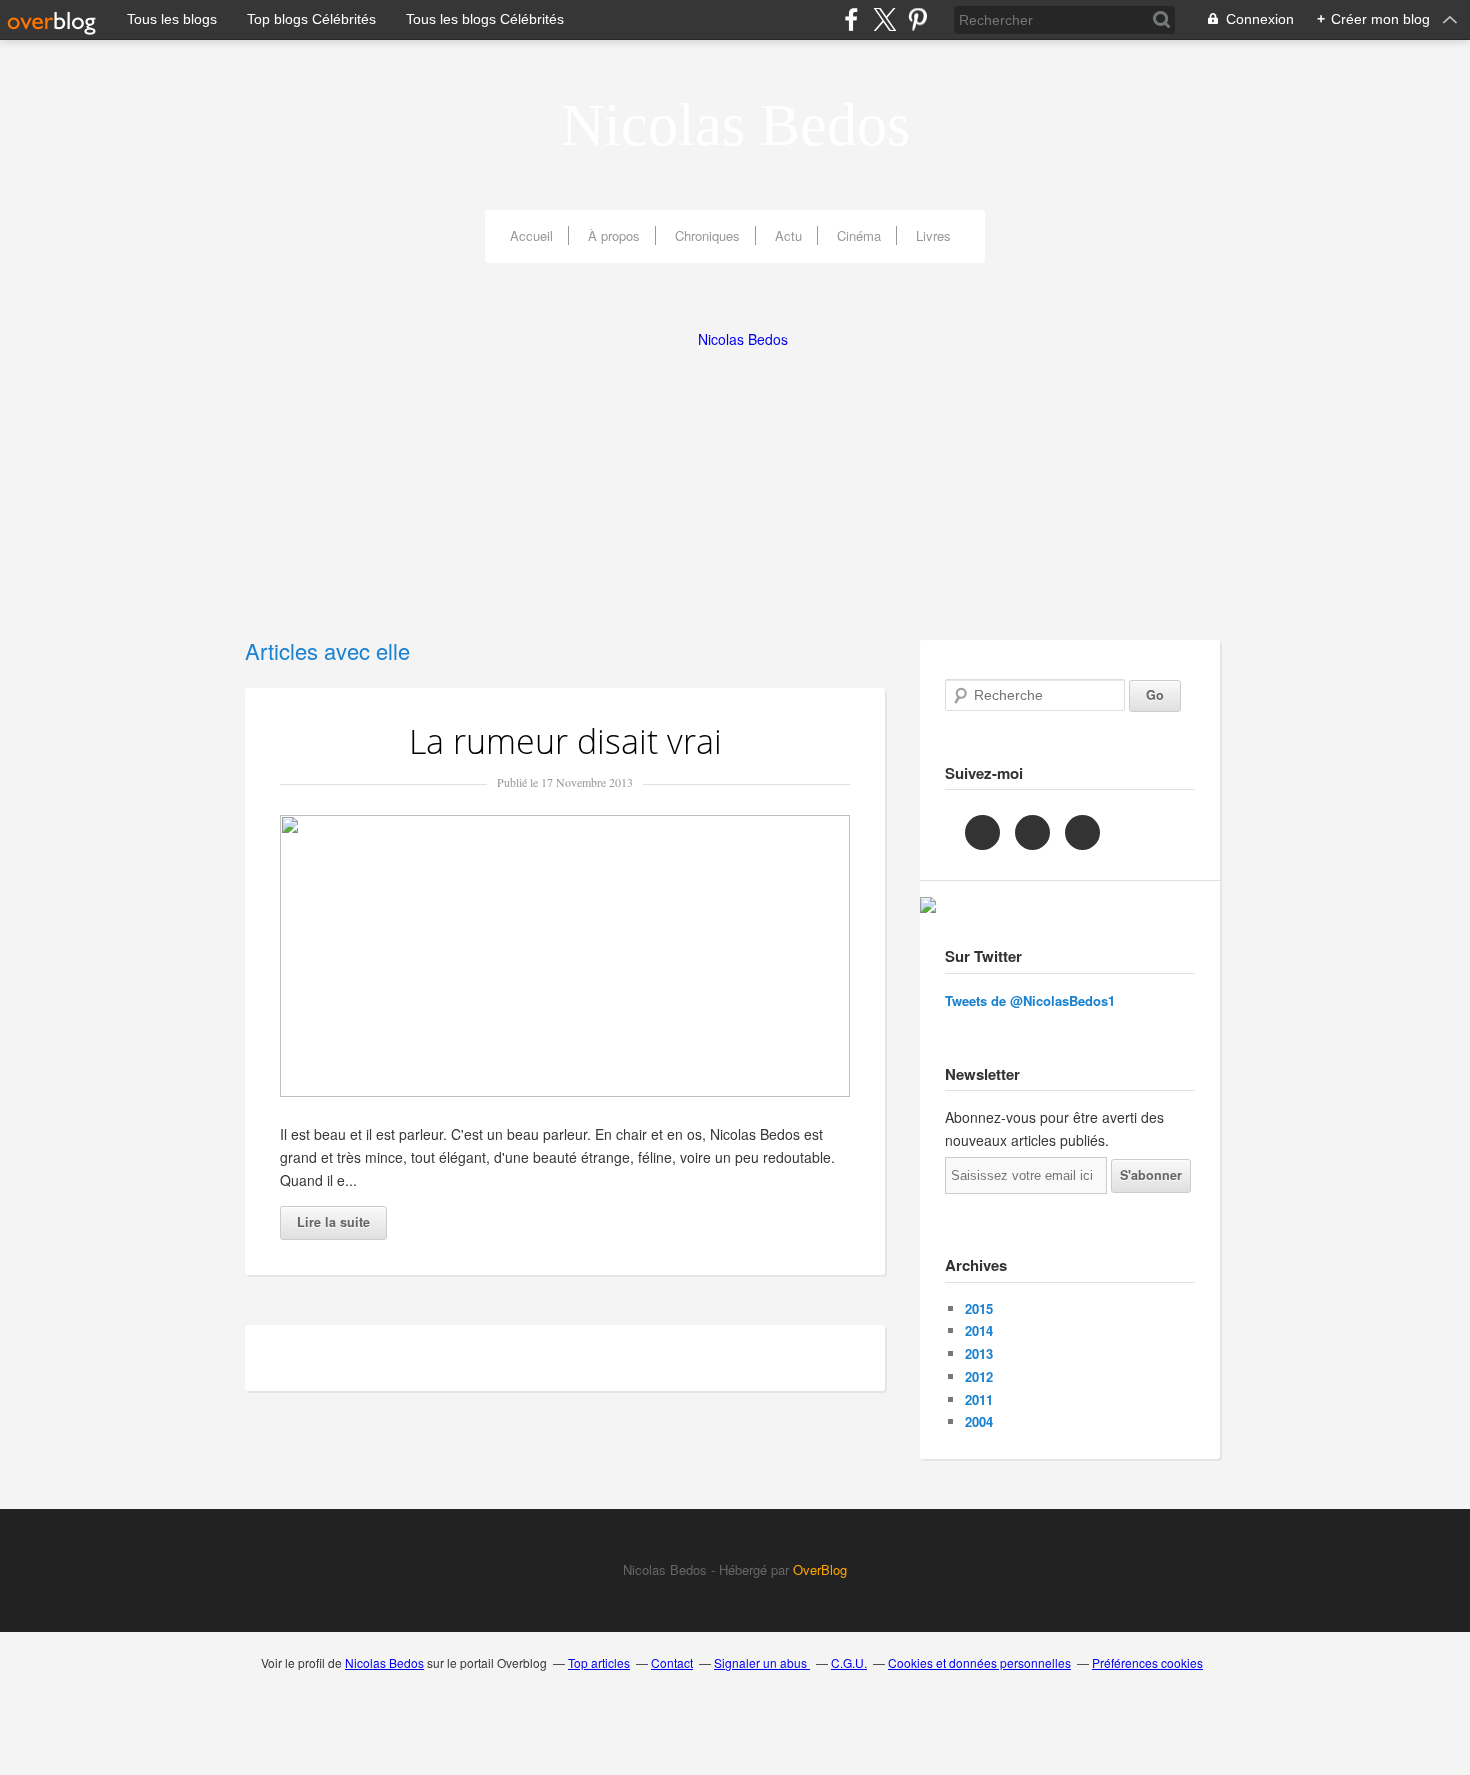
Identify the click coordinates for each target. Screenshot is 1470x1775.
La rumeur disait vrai (565, 741)
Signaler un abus (762, 1662)
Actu (788, 235)
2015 (979, 1308)
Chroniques (707, 235)
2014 (979, 1330)
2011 (979, 1399)
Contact (672, 1662)
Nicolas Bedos (735, 125)
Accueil (531, 235)
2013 (979, 1353)
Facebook (982, 832)
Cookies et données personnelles (979, 1662)
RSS (1082, 832)
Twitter (1032, 832)
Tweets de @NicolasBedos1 (1030, 1000)
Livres (933, 235)
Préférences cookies (1147, 1662)
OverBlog (818, 1569)
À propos (614, 235)
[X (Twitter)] (884, 19)
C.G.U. (849, 1662)
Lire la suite (333, 1222)
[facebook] (851, 19)
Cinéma (859, 235)
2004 (979, 1421)
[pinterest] (917, 19)
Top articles (599, 1662)
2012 (979, 1376)
